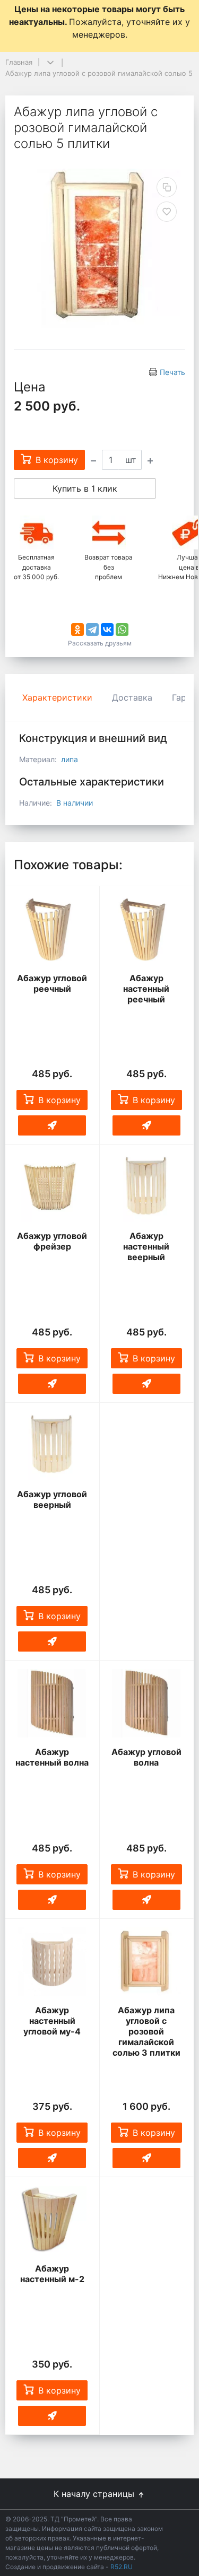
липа (70, 759)
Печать (172, 372)
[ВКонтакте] (107, 630)
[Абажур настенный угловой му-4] (52, 1962)
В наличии (75, 803)
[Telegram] (92, 630)
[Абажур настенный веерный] (147, 1187)
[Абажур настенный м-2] (52, 2220)
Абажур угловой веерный (52, 1499)
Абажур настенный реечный (146, 989)
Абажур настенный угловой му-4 (52, 2021)
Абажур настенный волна (52, 1757)
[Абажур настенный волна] (52, 1704)
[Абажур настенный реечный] (147, 929)
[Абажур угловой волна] (147, 1704)
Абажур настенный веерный (146, 1246)
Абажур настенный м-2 (52, 2274)
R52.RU (122, 2567)
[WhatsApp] (122, 630)
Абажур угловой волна (146, 1757)
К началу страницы (95, 2494)
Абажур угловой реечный (52, 983)
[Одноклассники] (77, 630)
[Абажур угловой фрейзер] (52, 1187)
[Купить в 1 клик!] (52, 1125)
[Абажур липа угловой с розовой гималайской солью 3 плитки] (147, 1962)
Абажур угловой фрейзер (52, 1241)
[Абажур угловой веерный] (52, 1446)
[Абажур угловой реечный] (52, 929)
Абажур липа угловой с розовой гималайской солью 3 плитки (146, 2031)
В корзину (59, 1100)
